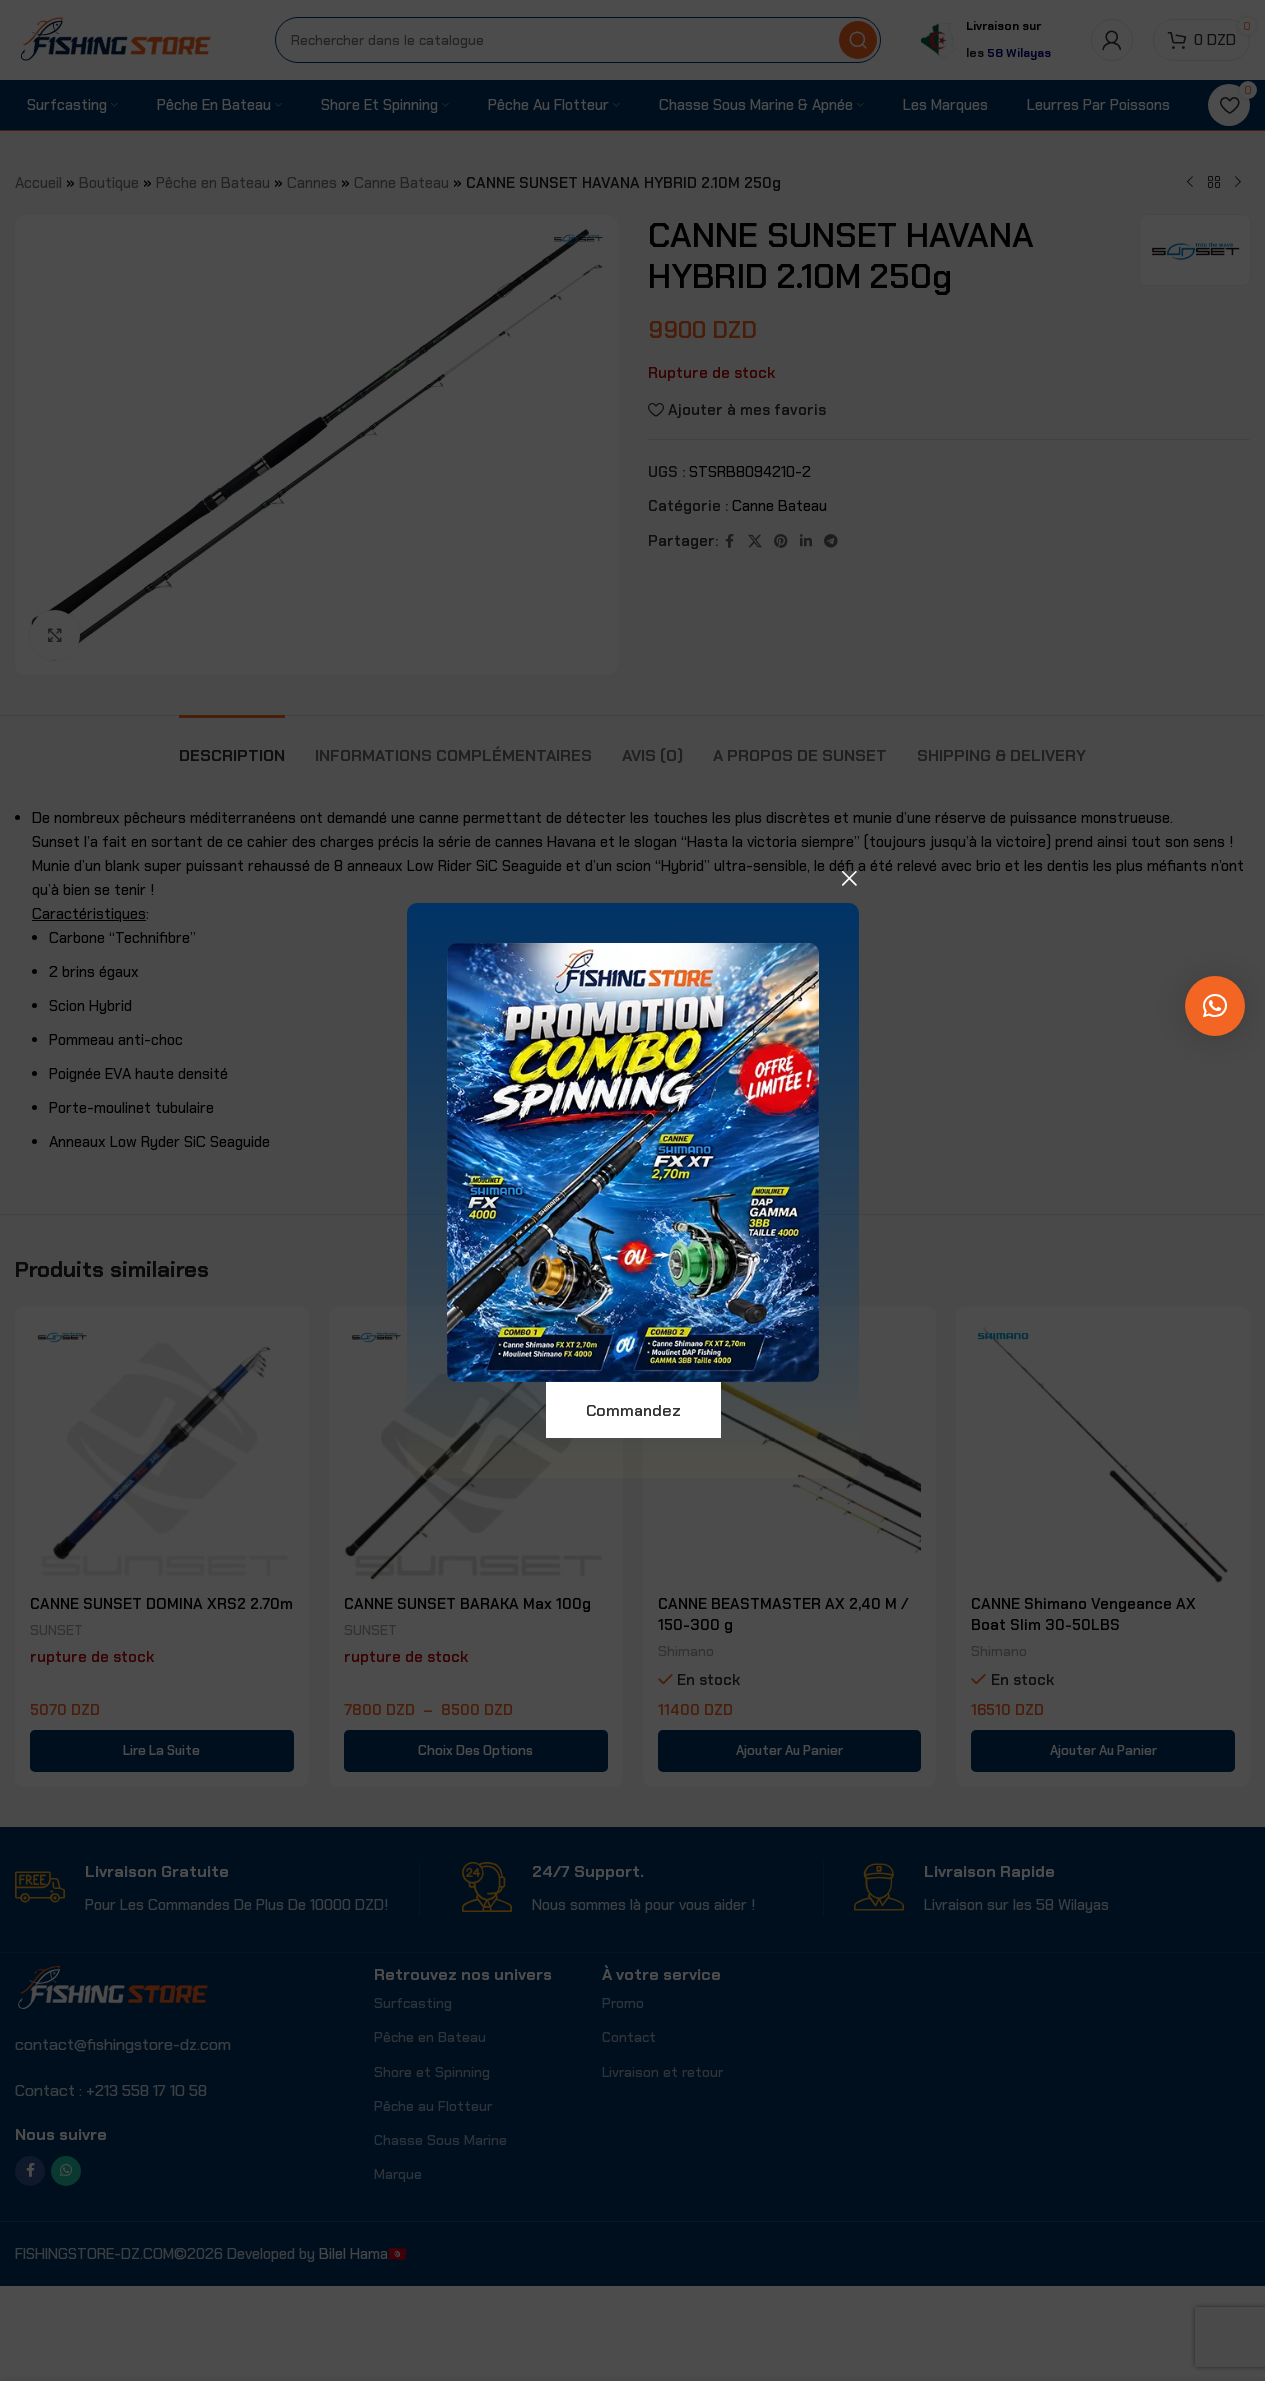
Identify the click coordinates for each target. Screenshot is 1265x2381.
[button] (1215, 1006)
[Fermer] (849, 878)
